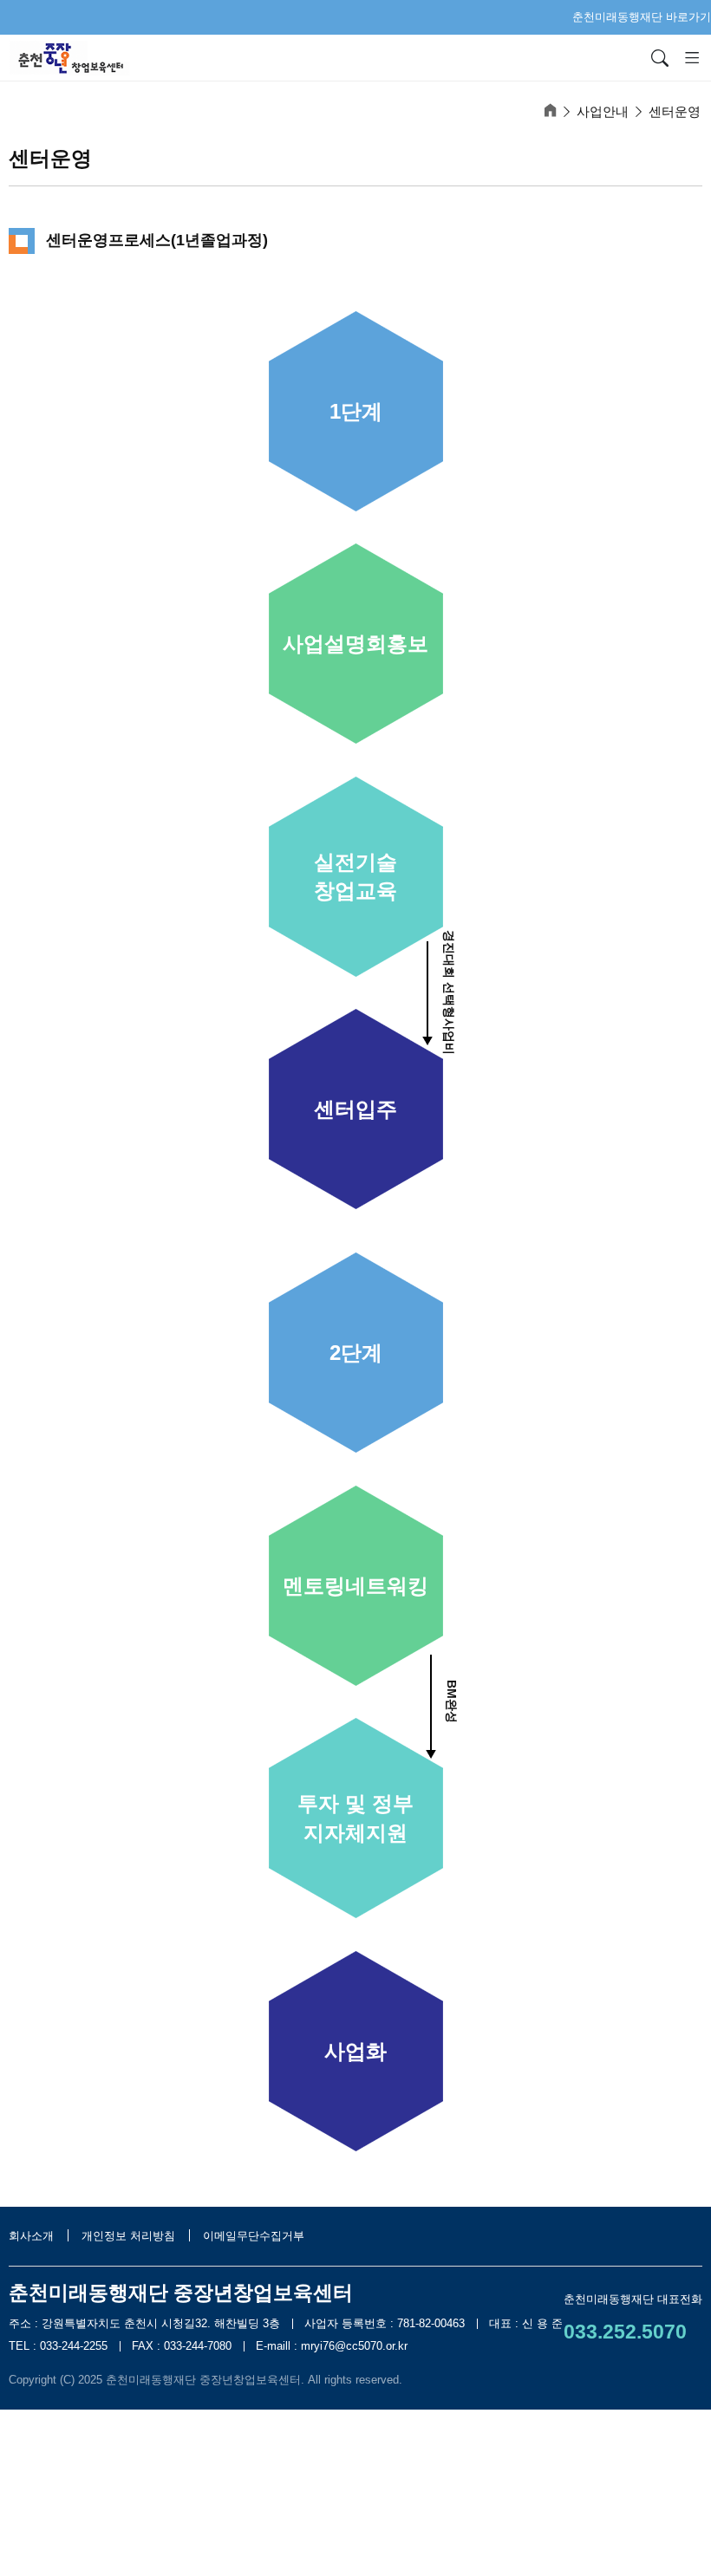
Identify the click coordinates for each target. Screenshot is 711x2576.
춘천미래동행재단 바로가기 (642, 17)
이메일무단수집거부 (254, 2236)
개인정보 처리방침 (130, 2236)
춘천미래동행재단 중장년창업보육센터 (203, 2380)
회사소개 (33, 2236)
